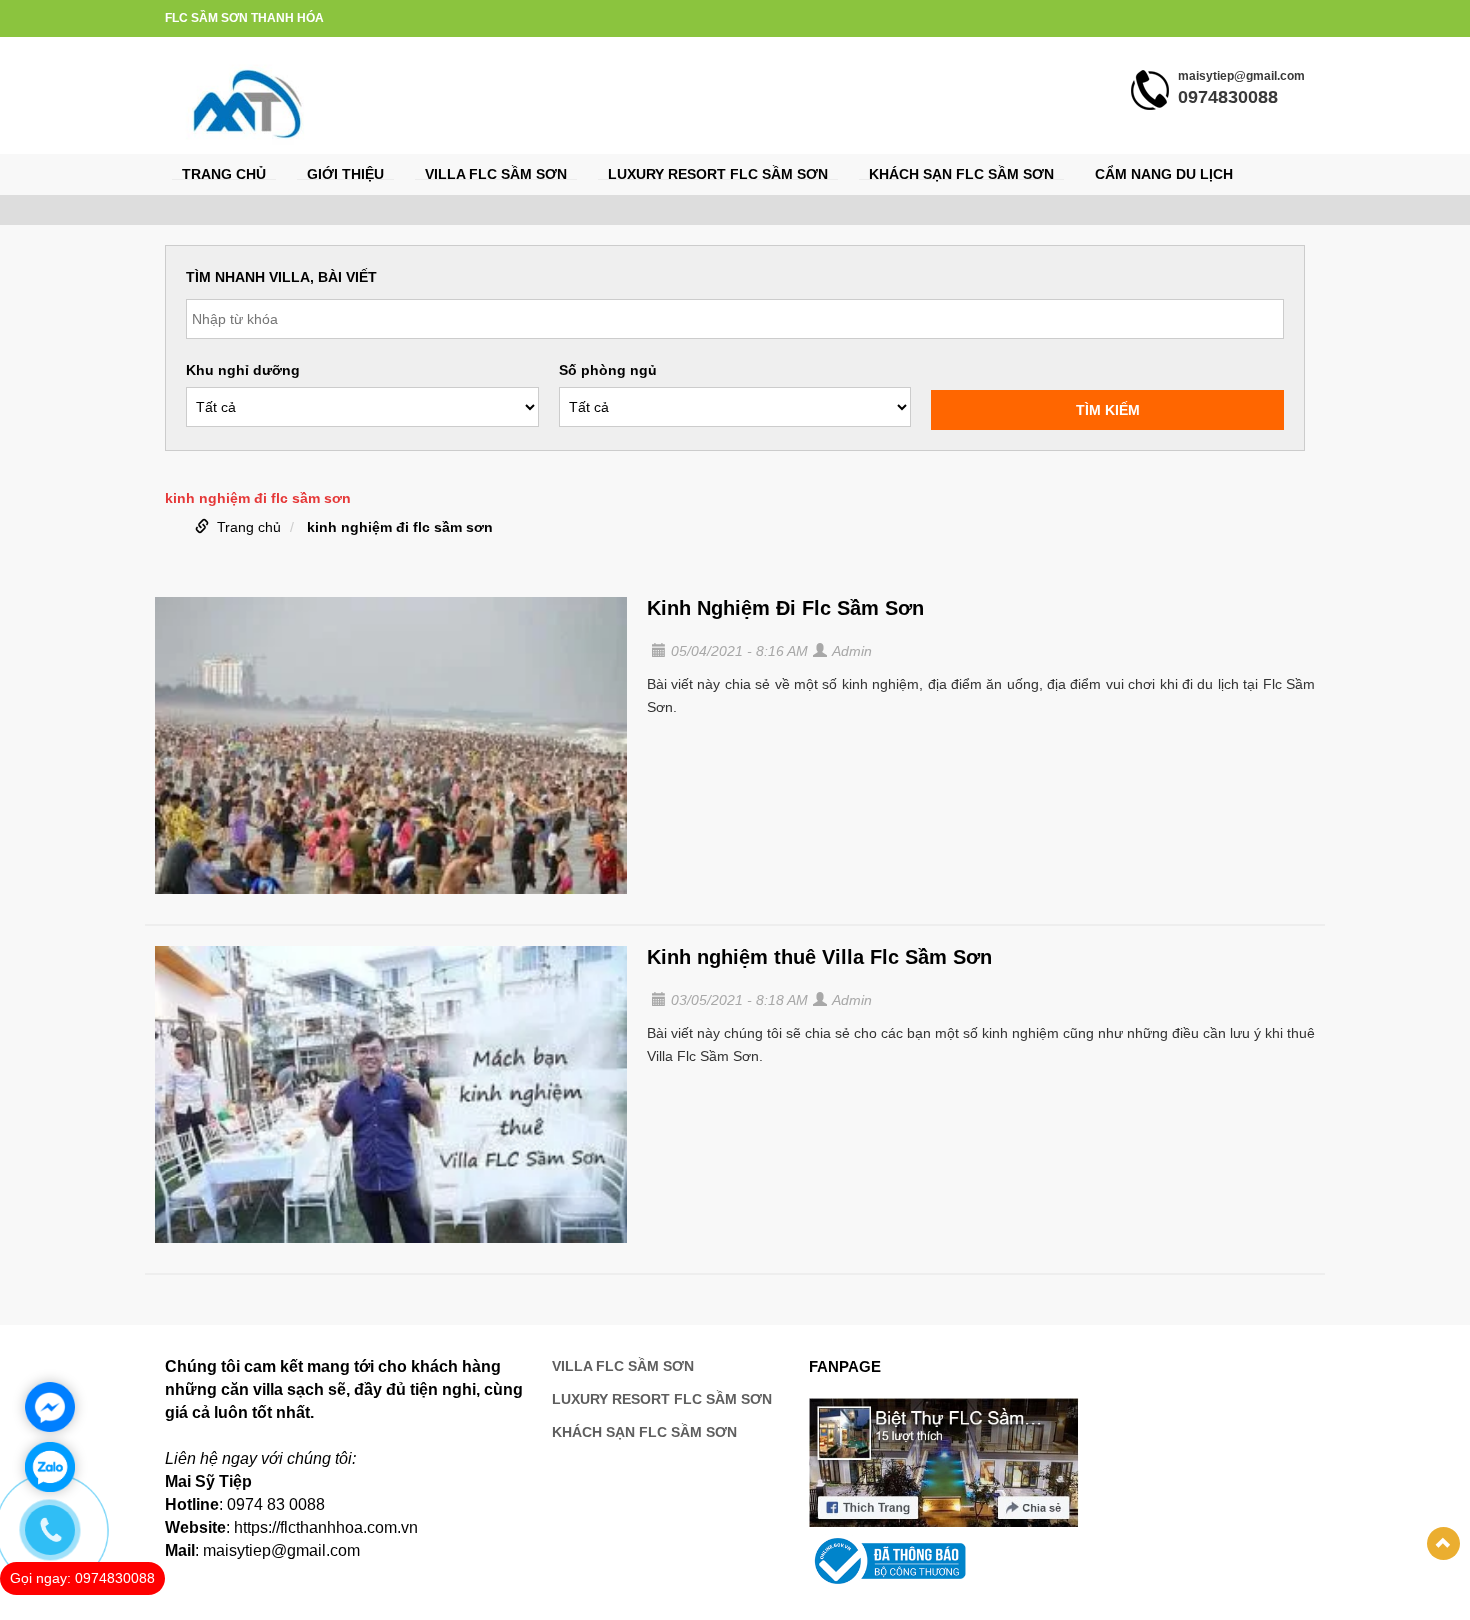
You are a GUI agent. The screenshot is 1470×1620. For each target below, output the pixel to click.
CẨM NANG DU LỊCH (1164, 174)
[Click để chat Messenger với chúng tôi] (50, 1407)
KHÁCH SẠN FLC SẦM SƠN (961, 174)
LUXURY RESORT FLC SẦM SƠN (718, 174)
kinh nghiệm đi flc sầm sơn (400, 527)
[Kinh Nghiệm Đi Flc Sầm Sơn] (391, 745)
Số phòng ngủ (608, 370)
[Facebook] (944, 1462)
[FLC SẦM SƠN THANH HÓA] (248, 103)
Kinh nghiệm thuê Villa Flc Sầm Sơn (819, 957)
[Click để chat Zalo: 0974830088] (50, 1467)
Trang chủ (224, 174)
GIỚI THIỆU (345, 174)
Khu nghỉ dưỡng (243, 370)
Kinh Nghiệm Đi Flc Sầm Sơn (785, 608)
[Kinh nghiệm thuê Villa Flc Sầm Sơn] (391, 1094)
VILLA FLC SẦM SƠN (496, 174)
